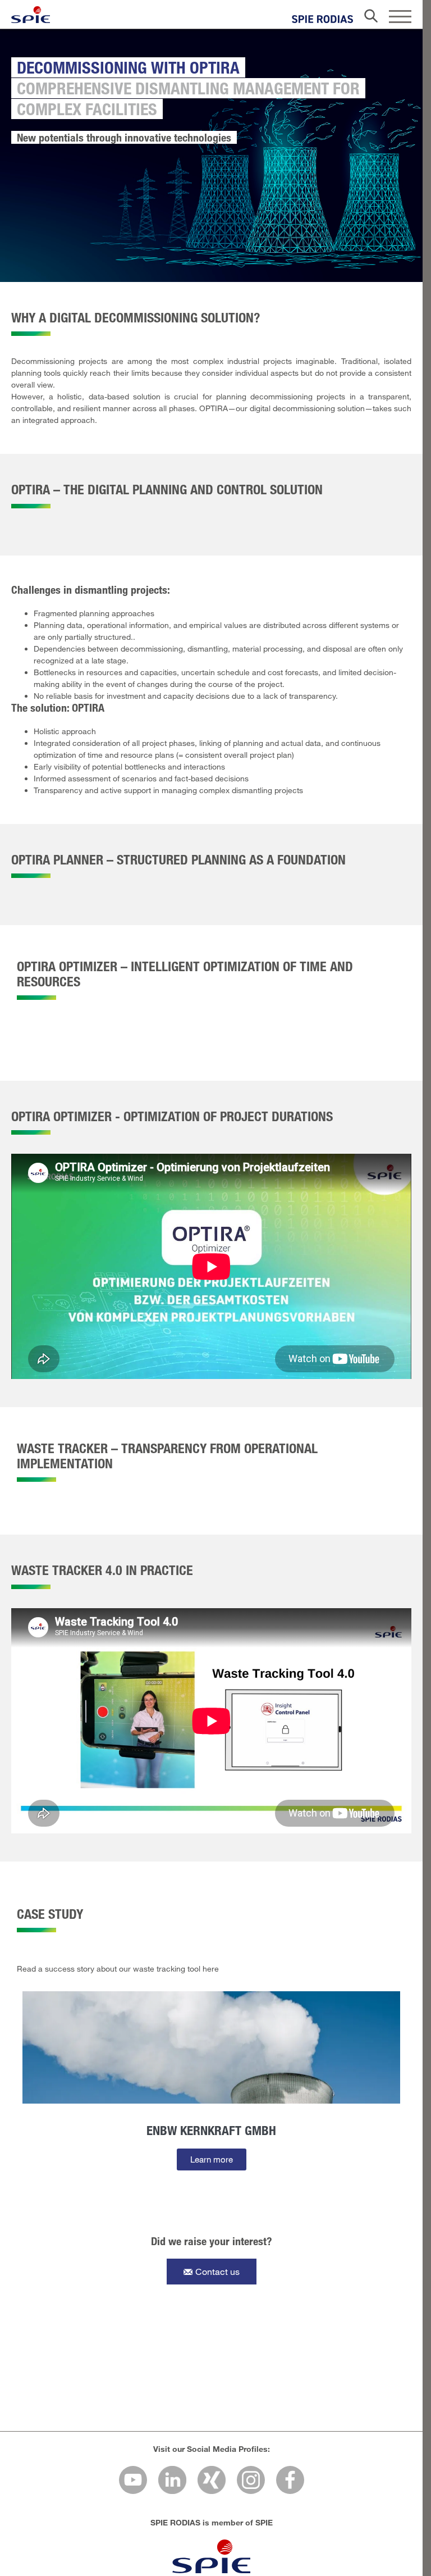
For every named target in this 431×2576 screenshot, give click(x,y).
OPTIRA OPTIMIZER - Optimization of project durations (172, 1116)
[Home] (31, 15)
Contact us (217, 2271)
